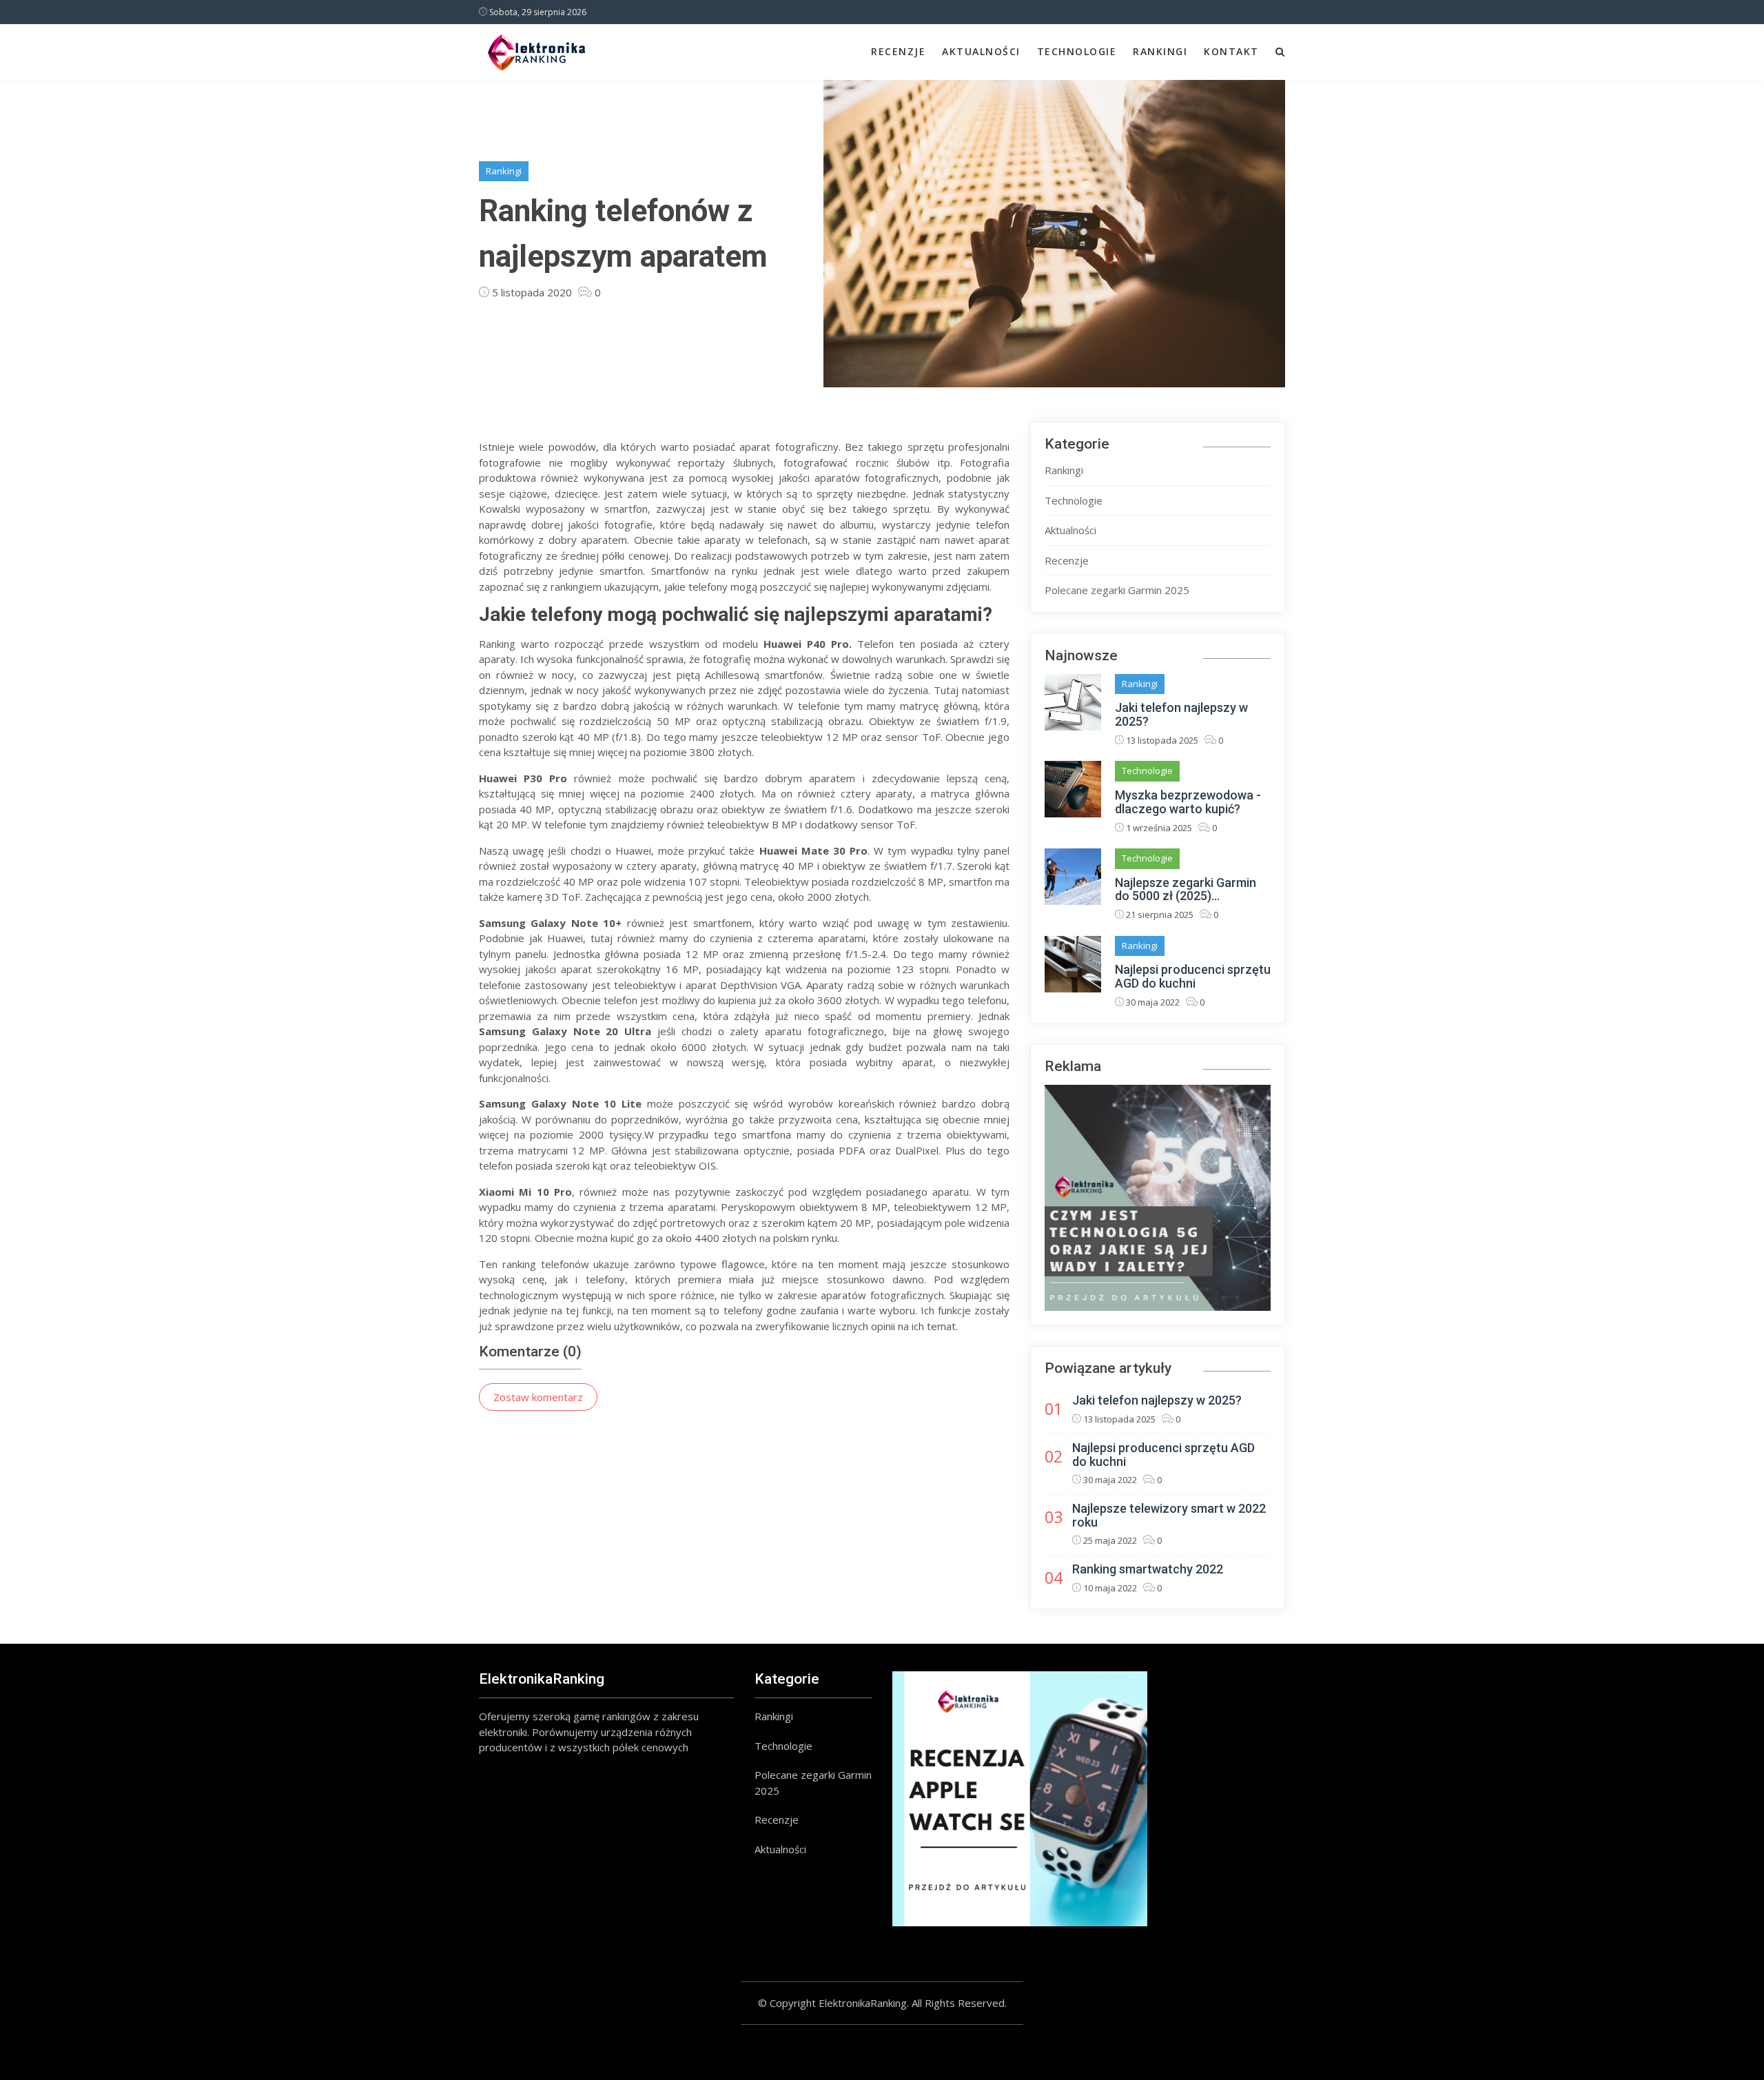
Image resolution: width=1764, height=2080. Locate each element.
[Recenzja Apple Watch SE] (1020, 1799)
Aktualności (981, 51)
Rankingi (1160, 51)
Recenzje (898, 51)
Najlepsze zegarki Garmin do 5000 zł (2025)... (1186, 889)
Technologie (1077, 51)
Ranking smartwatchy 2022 (1148, 1569)
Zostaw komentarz (538, 1397)
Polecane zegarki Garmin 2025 (1117, 590)
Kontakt (1231, 51)
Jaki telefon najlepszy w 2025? (1181, 714)
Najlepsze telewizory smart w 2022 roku (1169, 1515)
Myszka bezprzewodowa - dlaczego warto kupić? (1188, 802)
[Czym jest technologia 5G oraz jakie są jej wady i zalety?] (1158, 1198)
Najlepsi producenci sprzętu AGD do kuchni (1193, 976)
